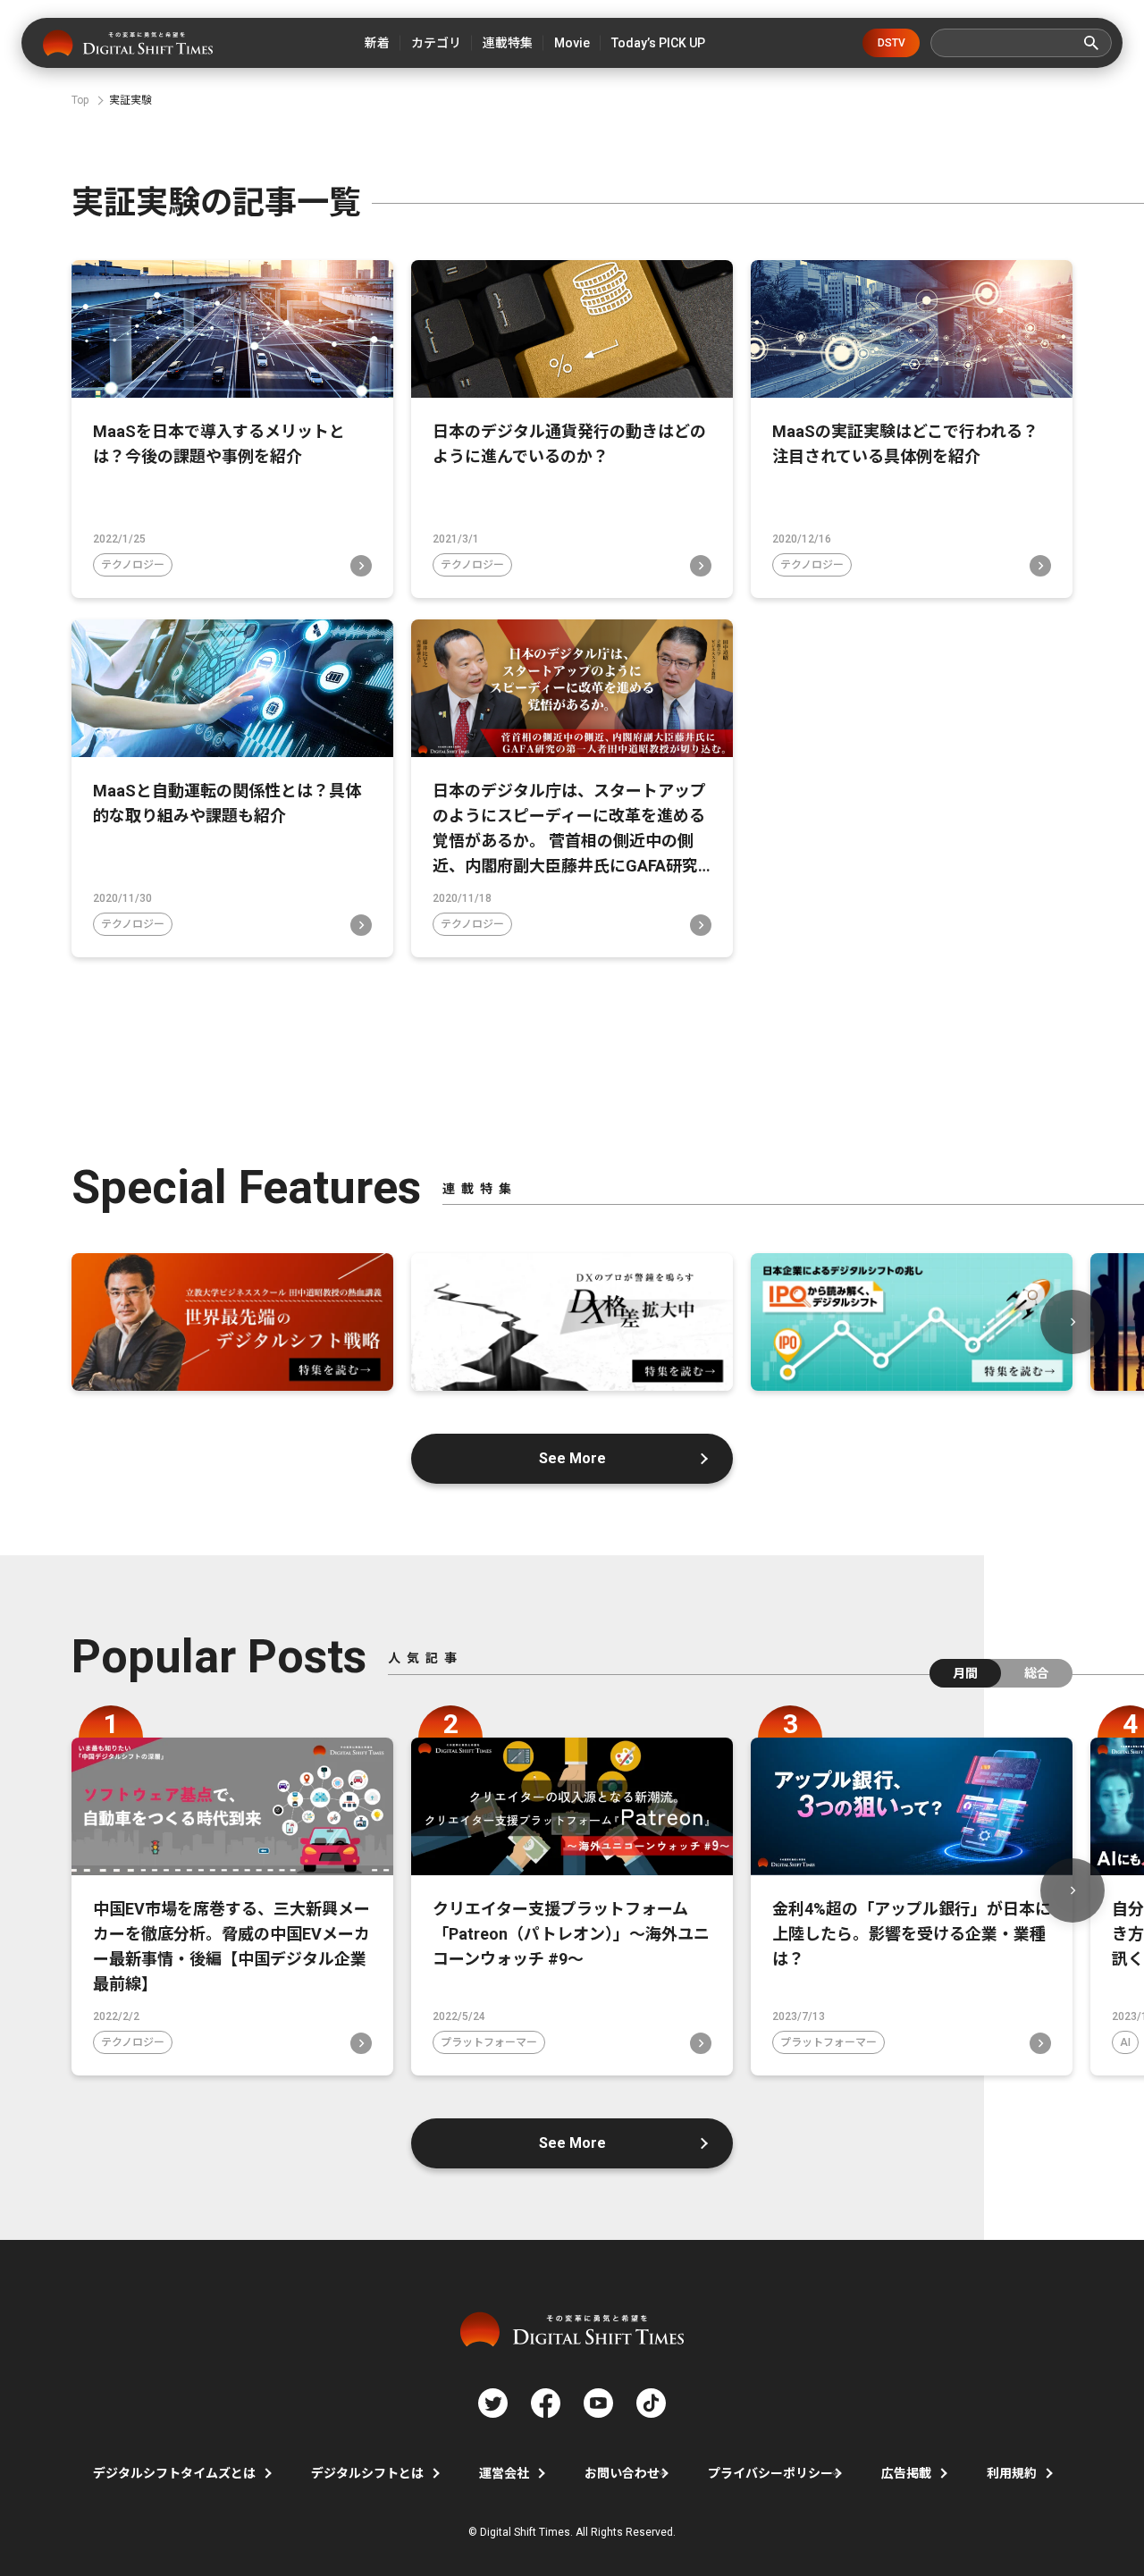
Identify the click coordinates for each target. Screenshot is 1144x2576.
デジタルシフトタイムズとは (174, 2473)
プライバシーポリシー (770, 2473)
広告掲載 (906, 2473)
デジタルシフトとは (367, 2473)
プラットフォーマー (489, 2042)
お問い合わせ (622, 2473)
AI (1125, 2042)
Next (1072, 1322)
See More (572, 1458)
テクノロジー (133, 565)
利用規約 (1012, 2473)
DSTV (892, 43)
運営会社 (504, 2473)
